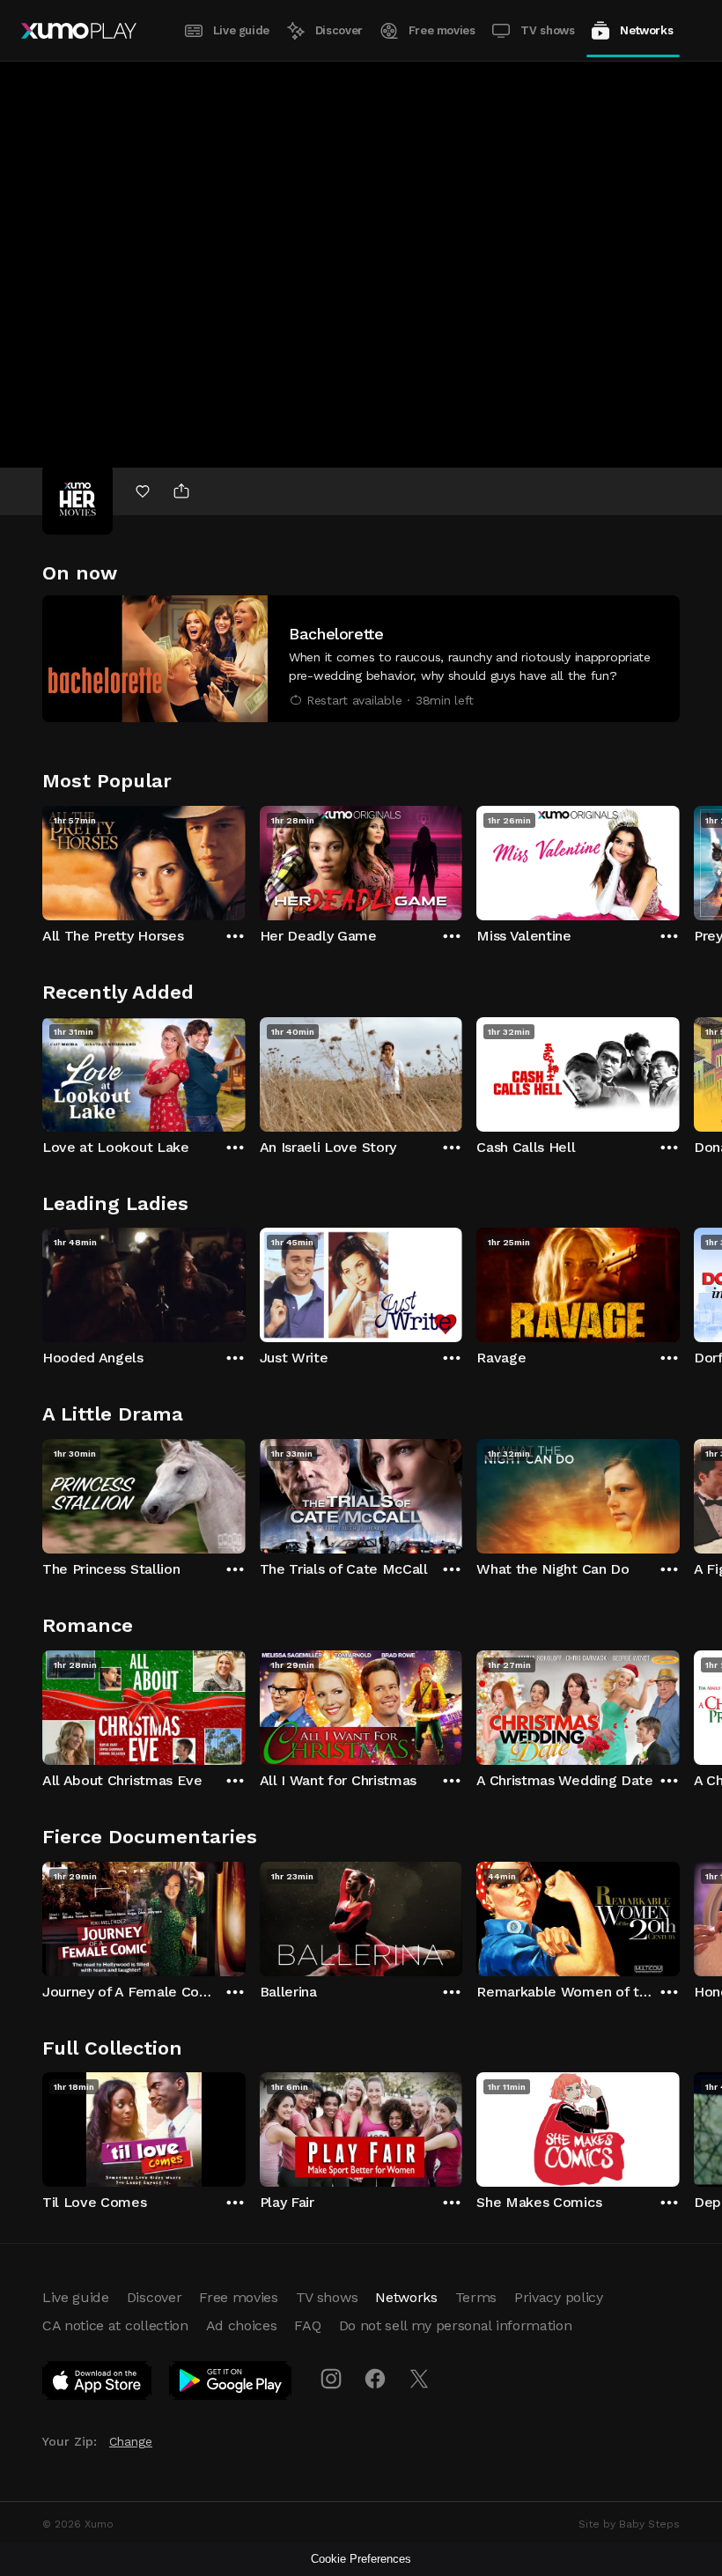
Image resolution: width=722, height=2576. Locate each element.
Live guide (241, 30)
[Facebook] (375, 2379)
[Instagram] (331, 2379)
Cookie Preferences (361, 2559)
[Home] (79, 31)
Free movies (442, 30)
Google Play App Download (231, 2384)
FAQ (307, 2325)
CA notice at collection (115, 2325)
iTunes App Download (98, 2384)
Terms (476, 2297)
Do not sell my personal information (456, 2325)
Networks (646, 30)
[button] (361, 659)
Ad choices (242, 2325)
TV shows (547, 30)
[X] (419, 2379)
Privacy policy (559, 2297)
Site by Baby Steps (629, 2524)
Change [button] (131, 2441)
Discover (339, 30)
